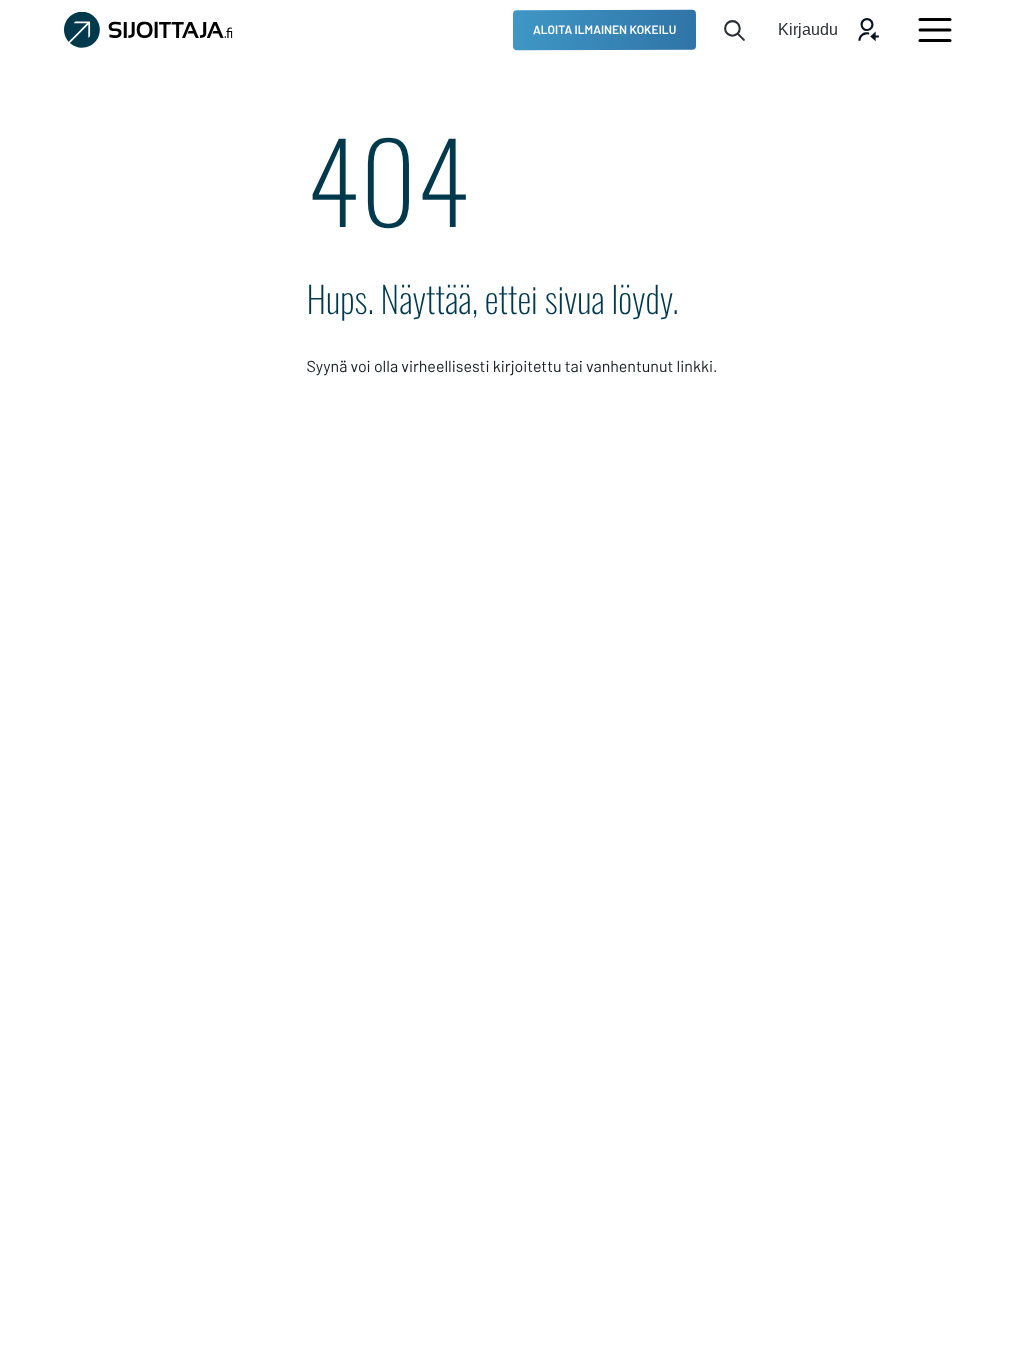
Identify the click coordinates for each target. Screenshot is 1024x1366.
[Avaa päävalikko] (935, 30)
